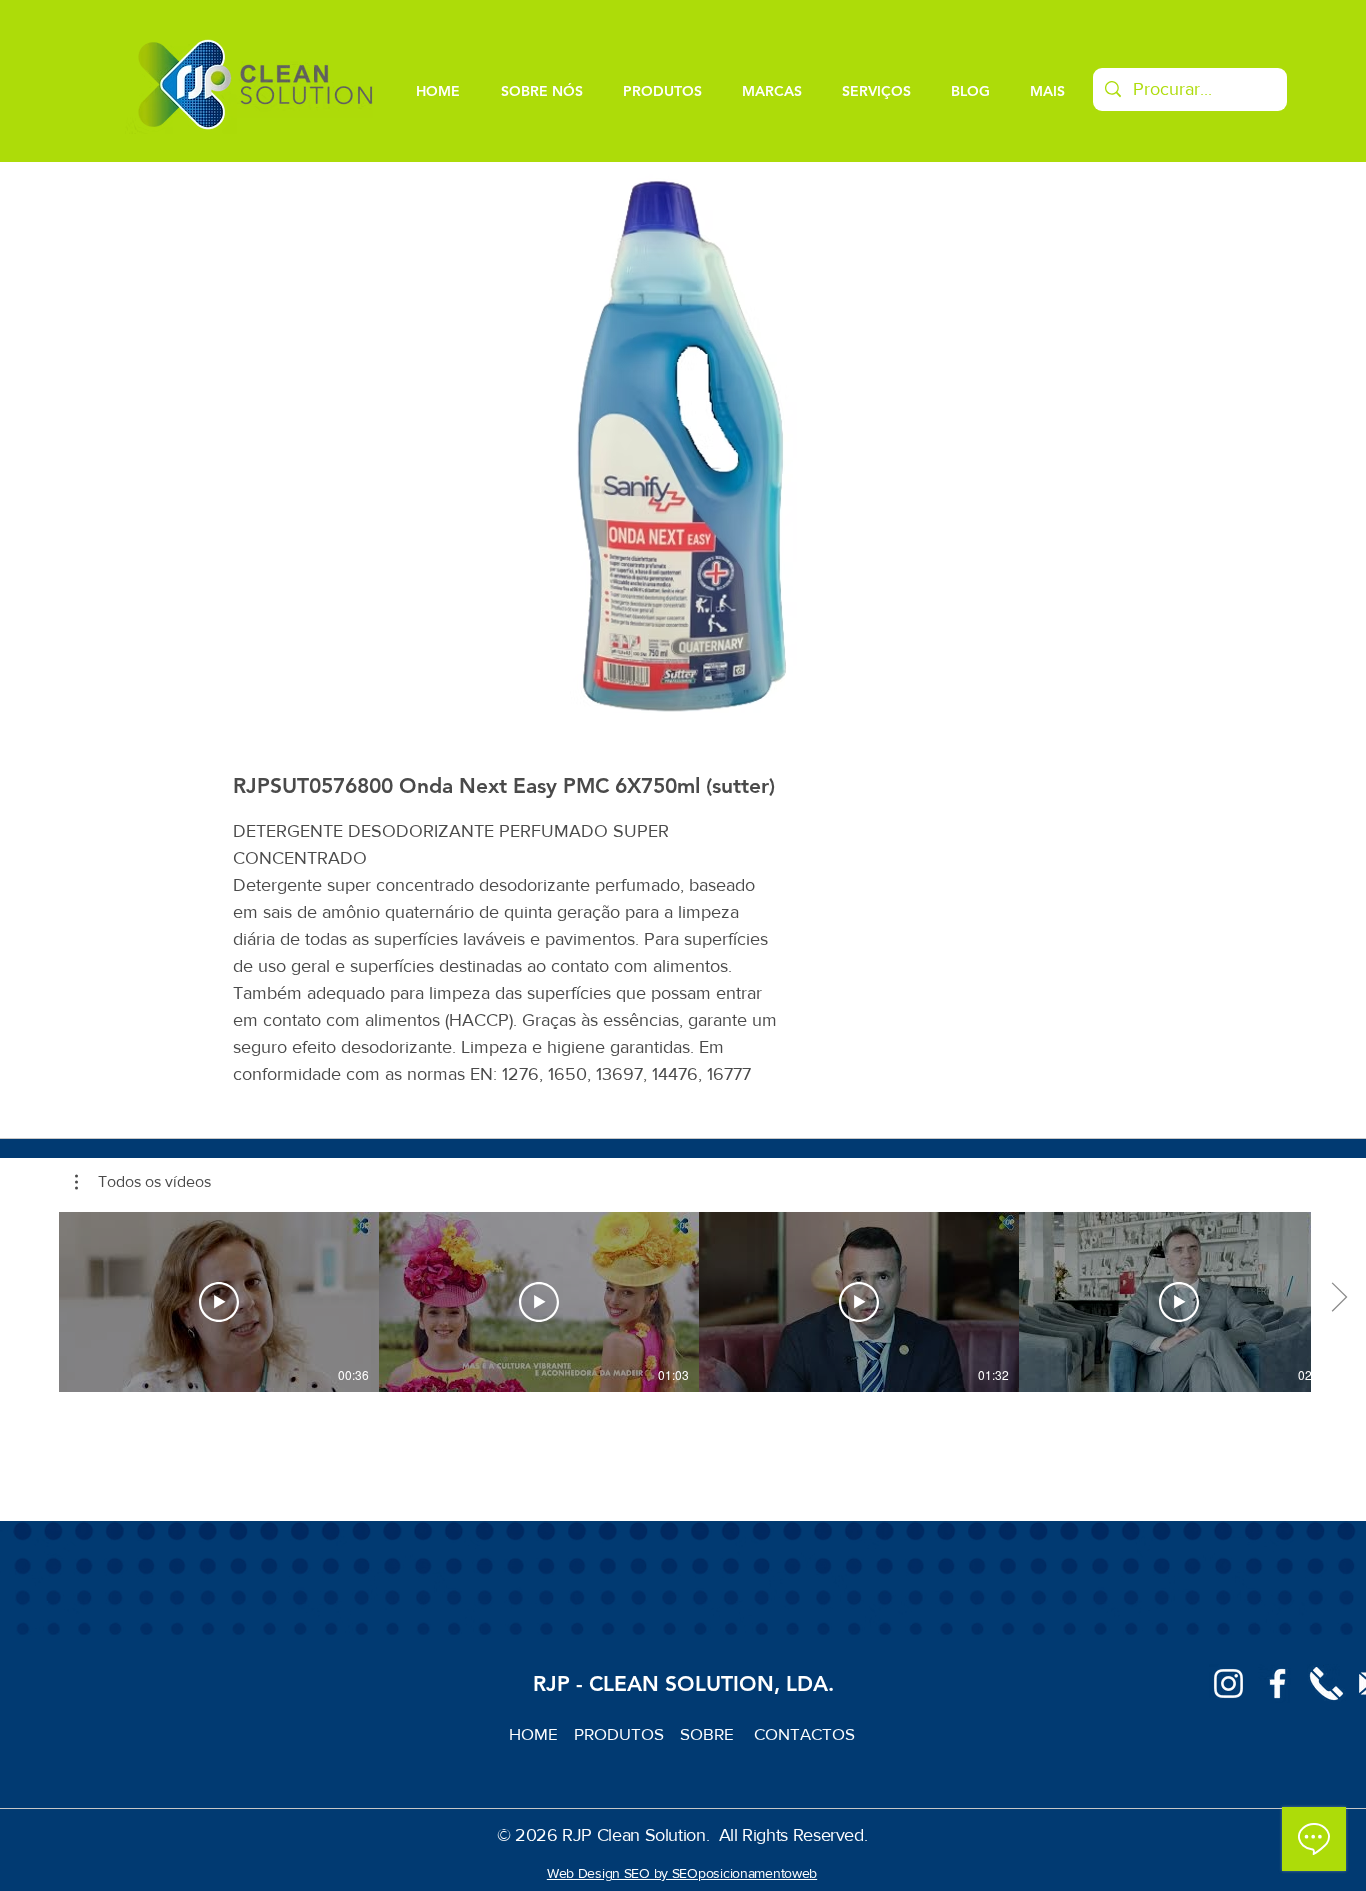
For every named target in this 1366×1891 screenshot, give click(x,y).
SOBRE (709, 1733)
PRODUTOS (627, 1733)
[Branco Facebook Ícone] (1277, 1683)
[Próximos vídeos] (1338, 1298)
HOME (541, 1733)
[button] (143, 1182)
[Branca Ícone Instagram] (1228, 1683)
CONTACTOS (804, 1733)
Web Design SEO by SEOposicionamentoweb (682, 1873)
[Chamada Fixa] (1326, 1683)
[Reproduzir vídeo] (219, 1302)
